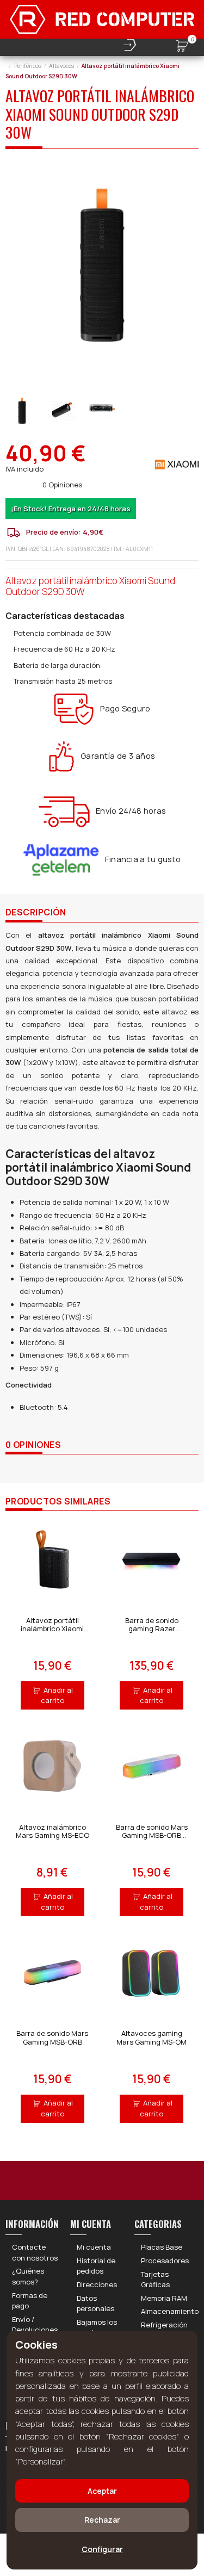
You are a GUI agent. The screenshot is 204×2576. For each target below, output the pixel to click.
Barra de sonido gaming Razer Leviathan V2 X (152, 1629)
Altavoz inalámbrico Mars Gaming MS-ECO (52, 1831)
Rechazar (102, 2520)
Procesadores (165, 2261)
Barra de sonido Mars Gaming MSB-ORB (52, 2038)
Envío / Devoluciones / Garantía (35, 2330)
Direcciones (97, 2284)
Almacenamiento (170, 2311)
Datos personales (95, 2303)
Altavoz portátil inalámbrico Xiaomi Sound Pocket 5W (52, 1629)
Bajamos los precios (97, 2327)
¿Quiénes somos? (28, 2276)
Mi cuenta (94, 2247)
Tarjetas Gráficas (155, 2280)
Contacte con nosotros (35, 2252)
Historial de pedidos (96, 2266)
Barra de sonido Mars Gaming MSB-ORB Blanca (152, 1835)
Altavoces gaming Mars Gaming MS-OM (152, 2038)
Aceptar (102, 2491)
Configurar (102, 2549)
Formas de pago (30, 2301)
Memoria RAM (164, 2298)
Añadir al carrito (57, 1695)
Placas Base (162, 2247)
